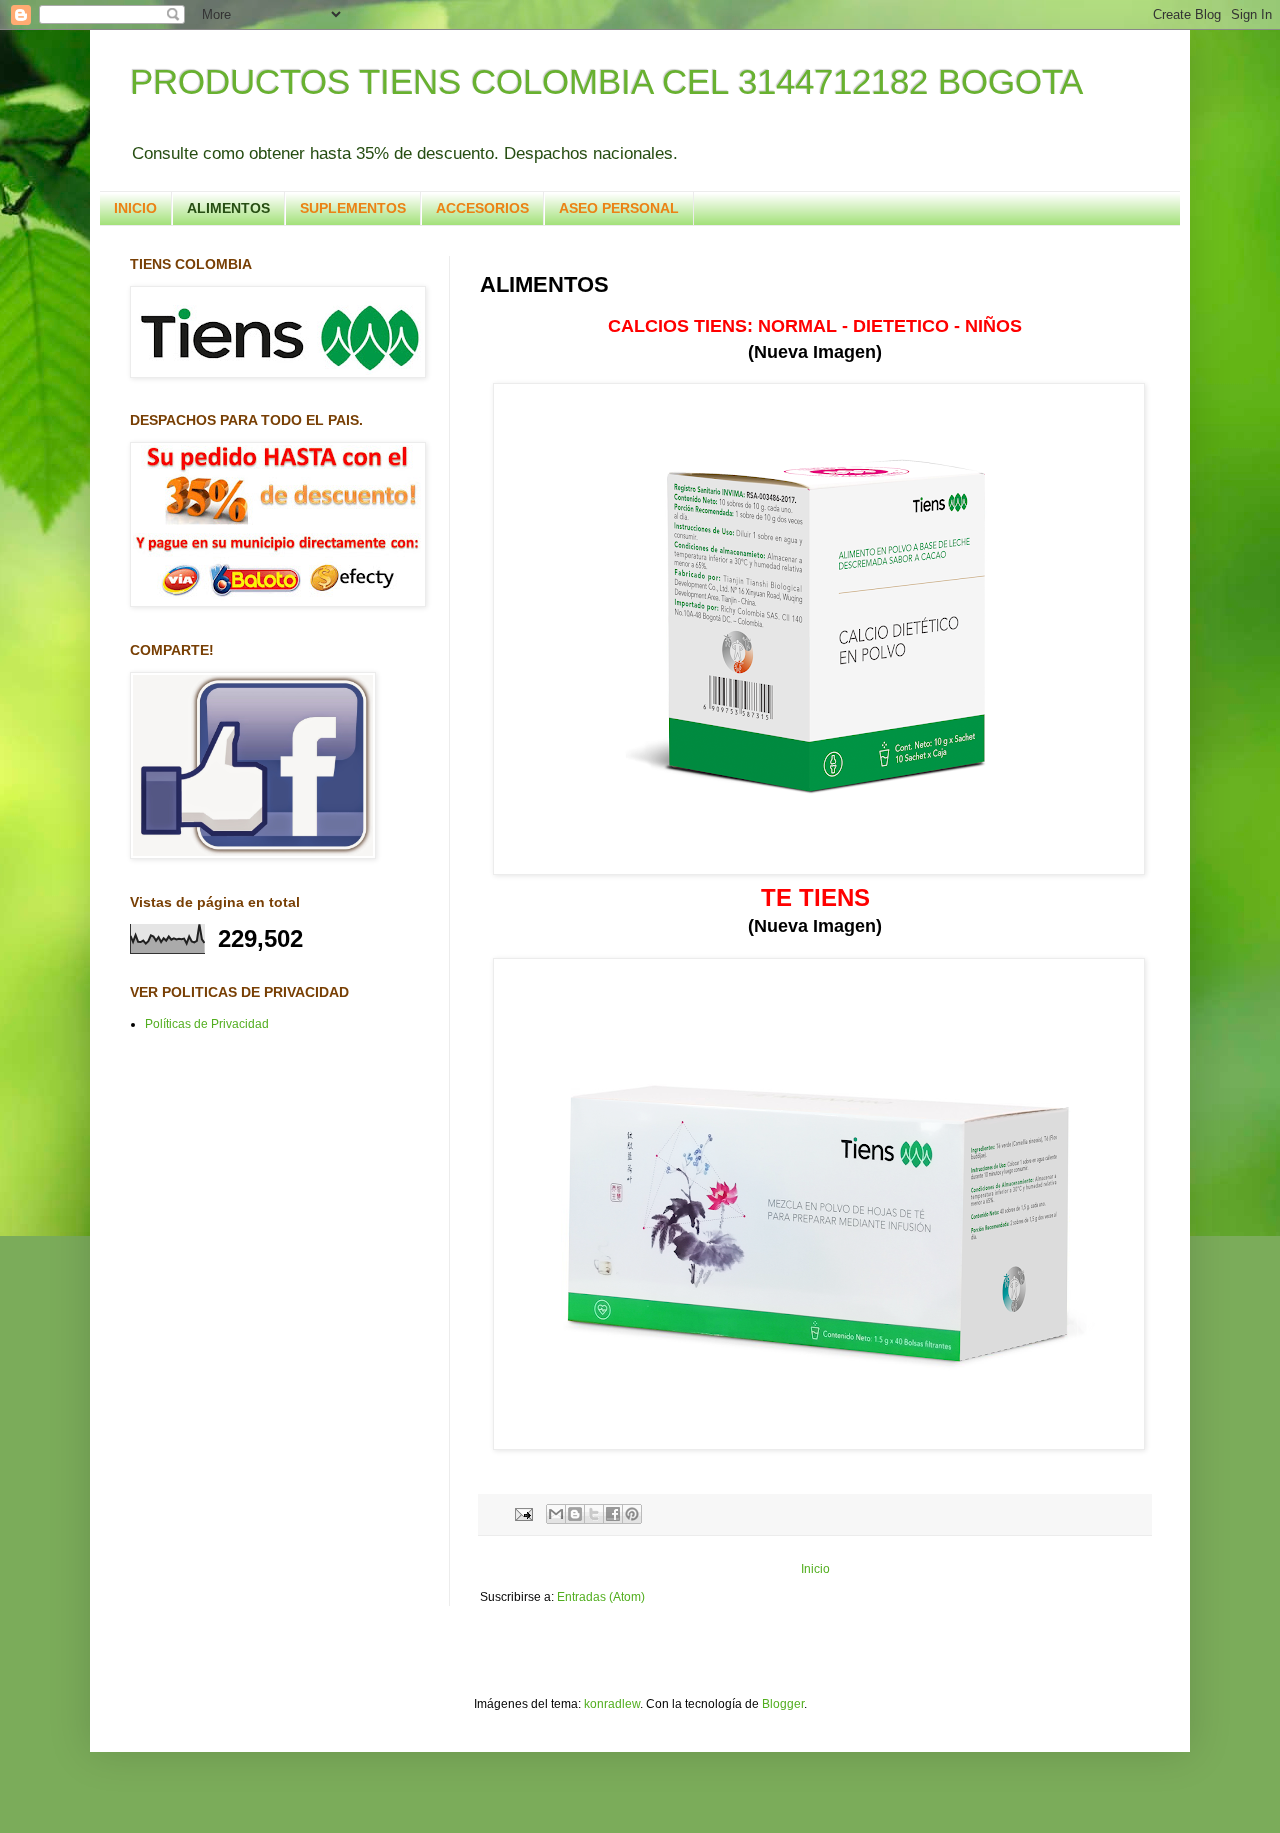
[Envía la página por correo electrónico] (523, 1513)
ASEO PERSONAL (619, 208)
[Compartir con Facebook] (613, 1514)
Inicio (815, 1569)
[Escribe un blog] (575, 1514)
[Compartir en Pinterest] (632, 1514)
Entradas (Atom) (601, 1597)
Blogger (783, 1704)
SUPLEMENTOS (353, 208)
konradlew (612, 1704)
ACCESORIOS (482, 208)
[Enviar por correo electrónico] (556, 1514)
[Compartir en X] (594, 1514)
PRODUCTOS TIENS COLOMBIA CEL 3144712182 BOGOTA (606, 81)
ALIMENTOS (228, 208)
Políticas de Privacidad (207, 1024)
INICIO (135, 208)
